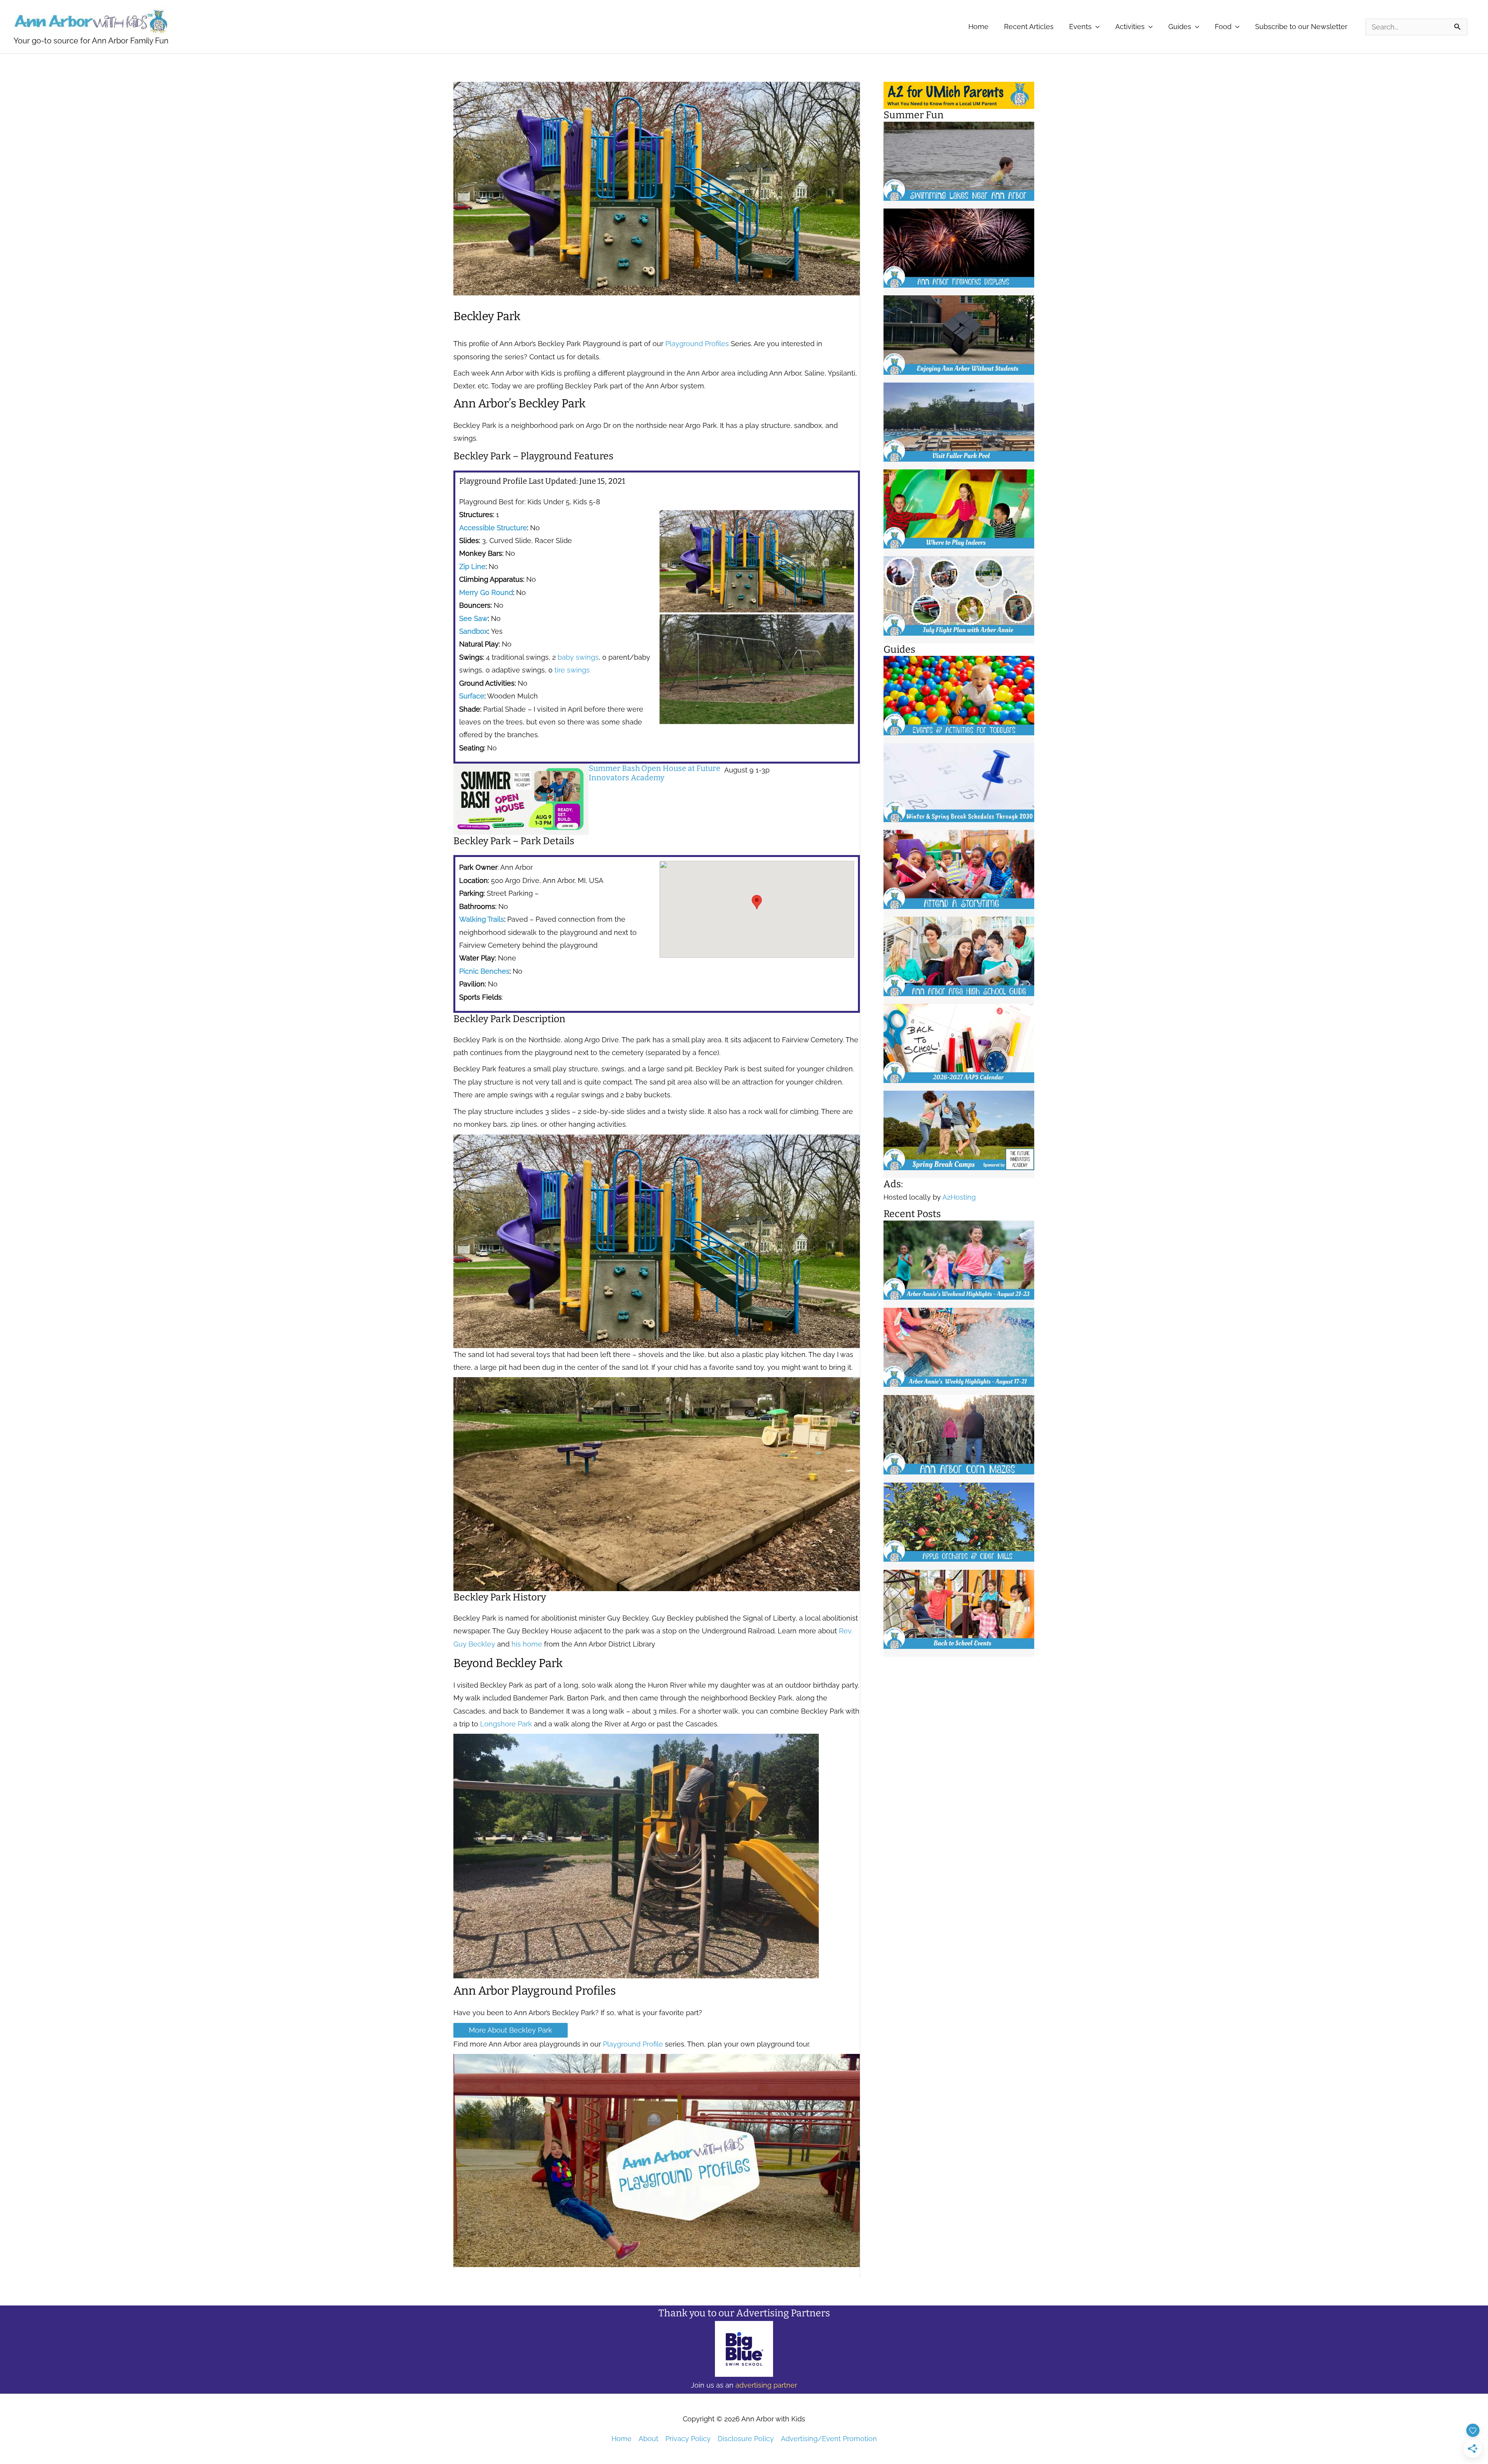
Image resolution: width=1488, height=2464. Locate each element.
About (648, 2439)
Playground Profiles (697, 344)
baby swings (578, 657)
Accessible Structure (493, 528)
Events (1080, 27)
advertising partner (766, 2385)
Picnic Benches (484, 971)
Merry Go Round (486, 592)
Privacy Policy (688, 2439)
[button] (757, 902)
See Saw (474, 618)
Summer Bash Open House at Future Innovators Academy (654, 773)
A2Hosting (959, 1197)
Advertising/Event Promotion (829, 2439)
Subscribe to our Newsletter (1301, 27)
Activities (1130, 27)
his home (527, 1644)
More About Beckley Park (511, 2030)
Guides (1180, 27)
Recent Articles (1029, 27)
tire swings (572, 670)
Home (978, 27)
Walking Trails (482, 919)
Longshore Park (506, 1724)
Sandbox (474, 631)
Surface (472, 696)
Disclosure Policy (746, 2439)
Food (1223, 27)
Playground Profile (633, 2044)
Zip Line (472, 566)
